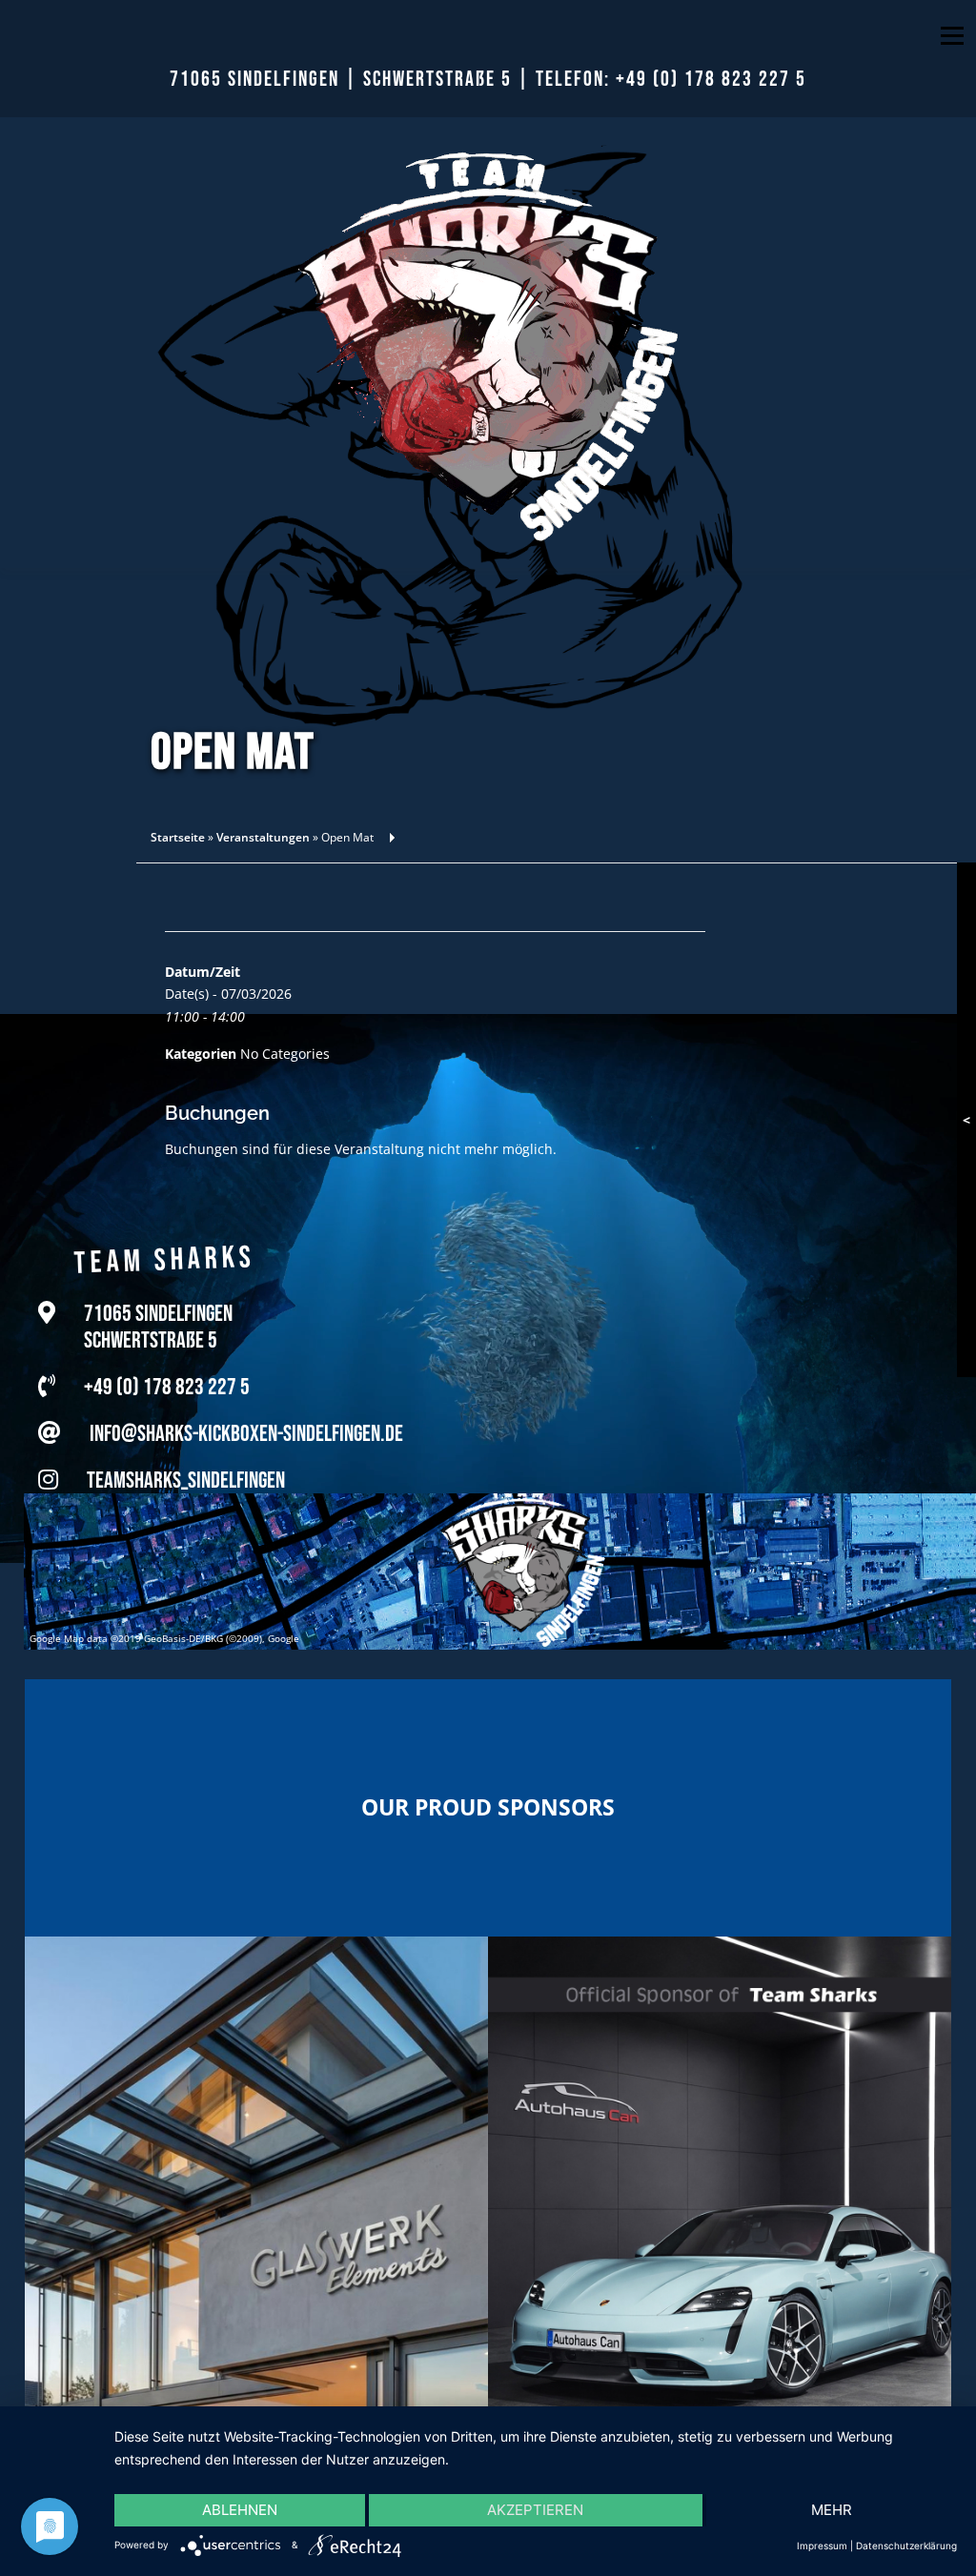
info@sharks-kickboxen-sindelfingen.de (246, 1428)
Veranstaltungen (263, 837)
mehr (832, 2510)
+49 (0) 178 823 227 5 (711, 80)
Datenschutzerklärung (906, 2546)
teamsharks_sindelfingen (186, 1475)
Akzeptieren (535, 2510)
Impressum (822, 2546)
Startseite (178, 837)
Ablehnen (240, 2510)
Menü (952, 36)
